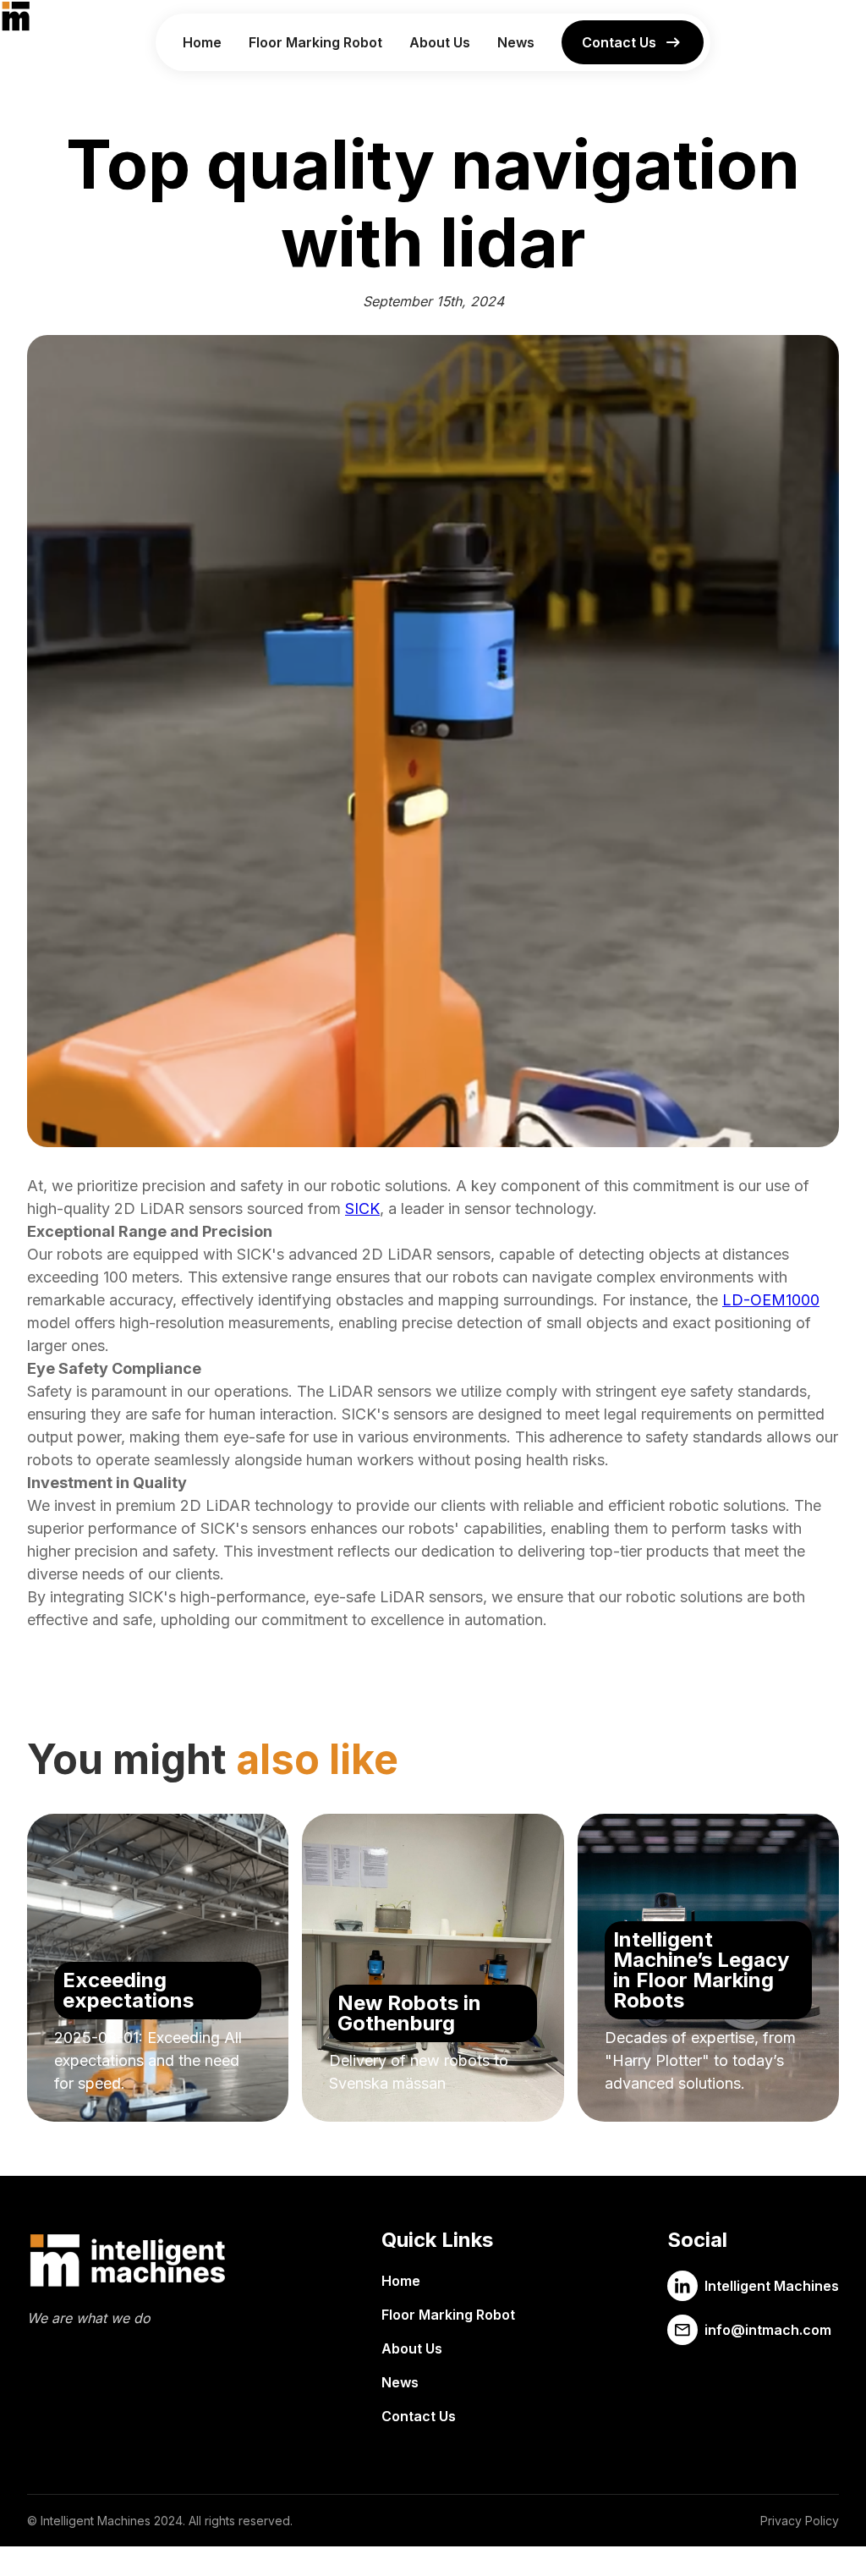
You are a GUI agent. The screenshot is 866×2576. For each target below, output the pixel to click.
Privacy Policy (800, 2521)
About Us (440, 42)
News (516, 42)
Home (202, 42)
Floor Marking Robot (315, 42)
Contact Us (419, 2416)
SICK (362, 1208)
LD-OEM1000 (771, 1300)
